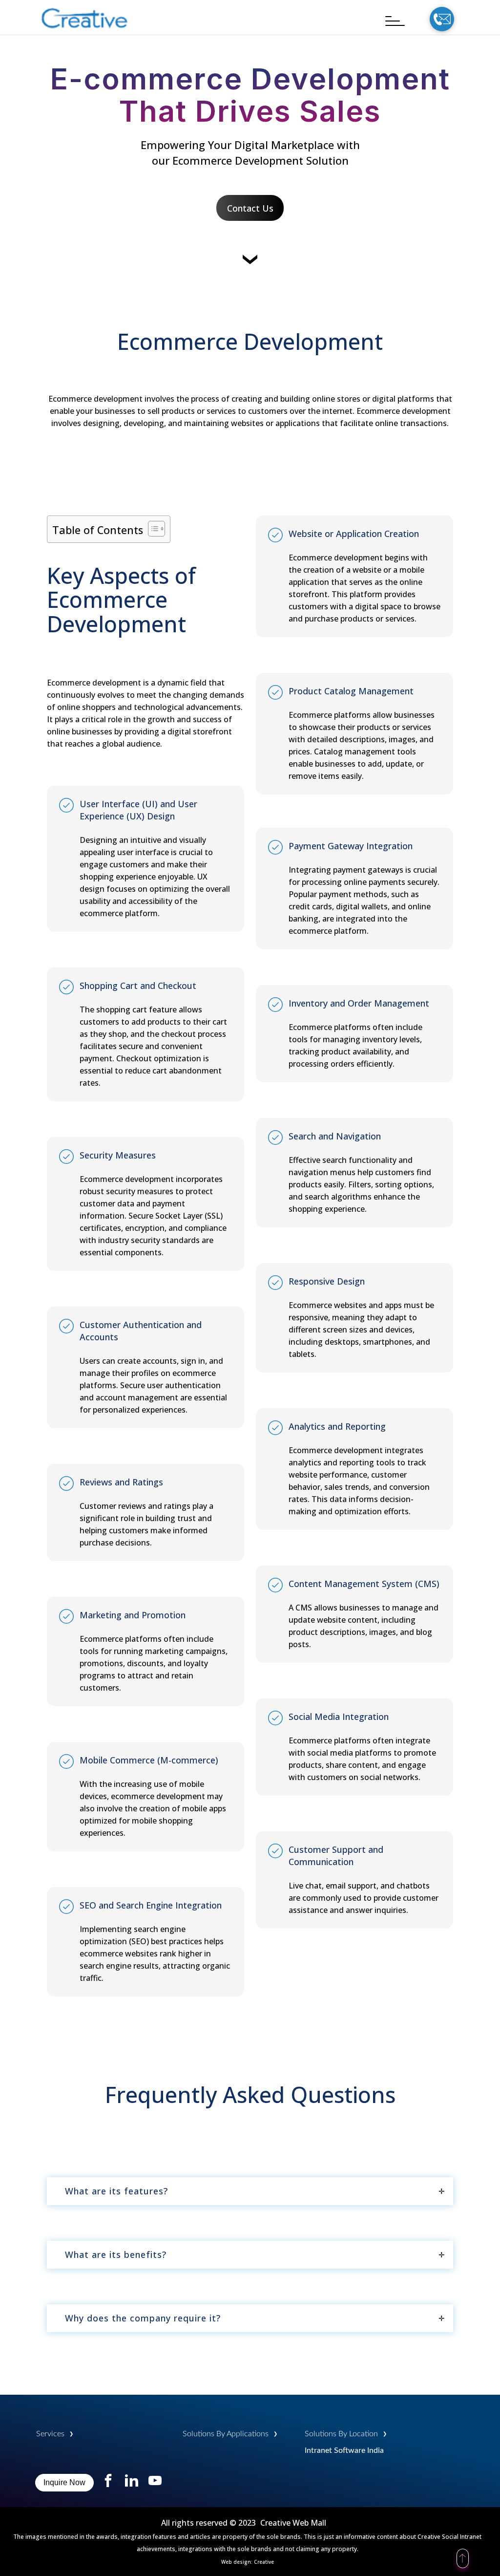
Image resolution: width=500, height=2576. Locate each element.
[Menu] (390, 21)
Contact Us (250, 208)
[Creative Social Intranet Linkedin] (132, 2484)
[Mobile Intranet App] (85, 27)
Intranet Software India (344, 2450)
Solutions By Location (341, 2434)
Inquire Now (64, 2482)
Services (50, 2434)
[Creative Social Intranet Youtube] (155, 2484)
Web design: (238, 2562)
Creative (264, 2562)
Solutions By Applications (226, 2434)
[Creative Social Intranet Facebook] (109, 2484)
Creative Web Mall (293, 2523)
